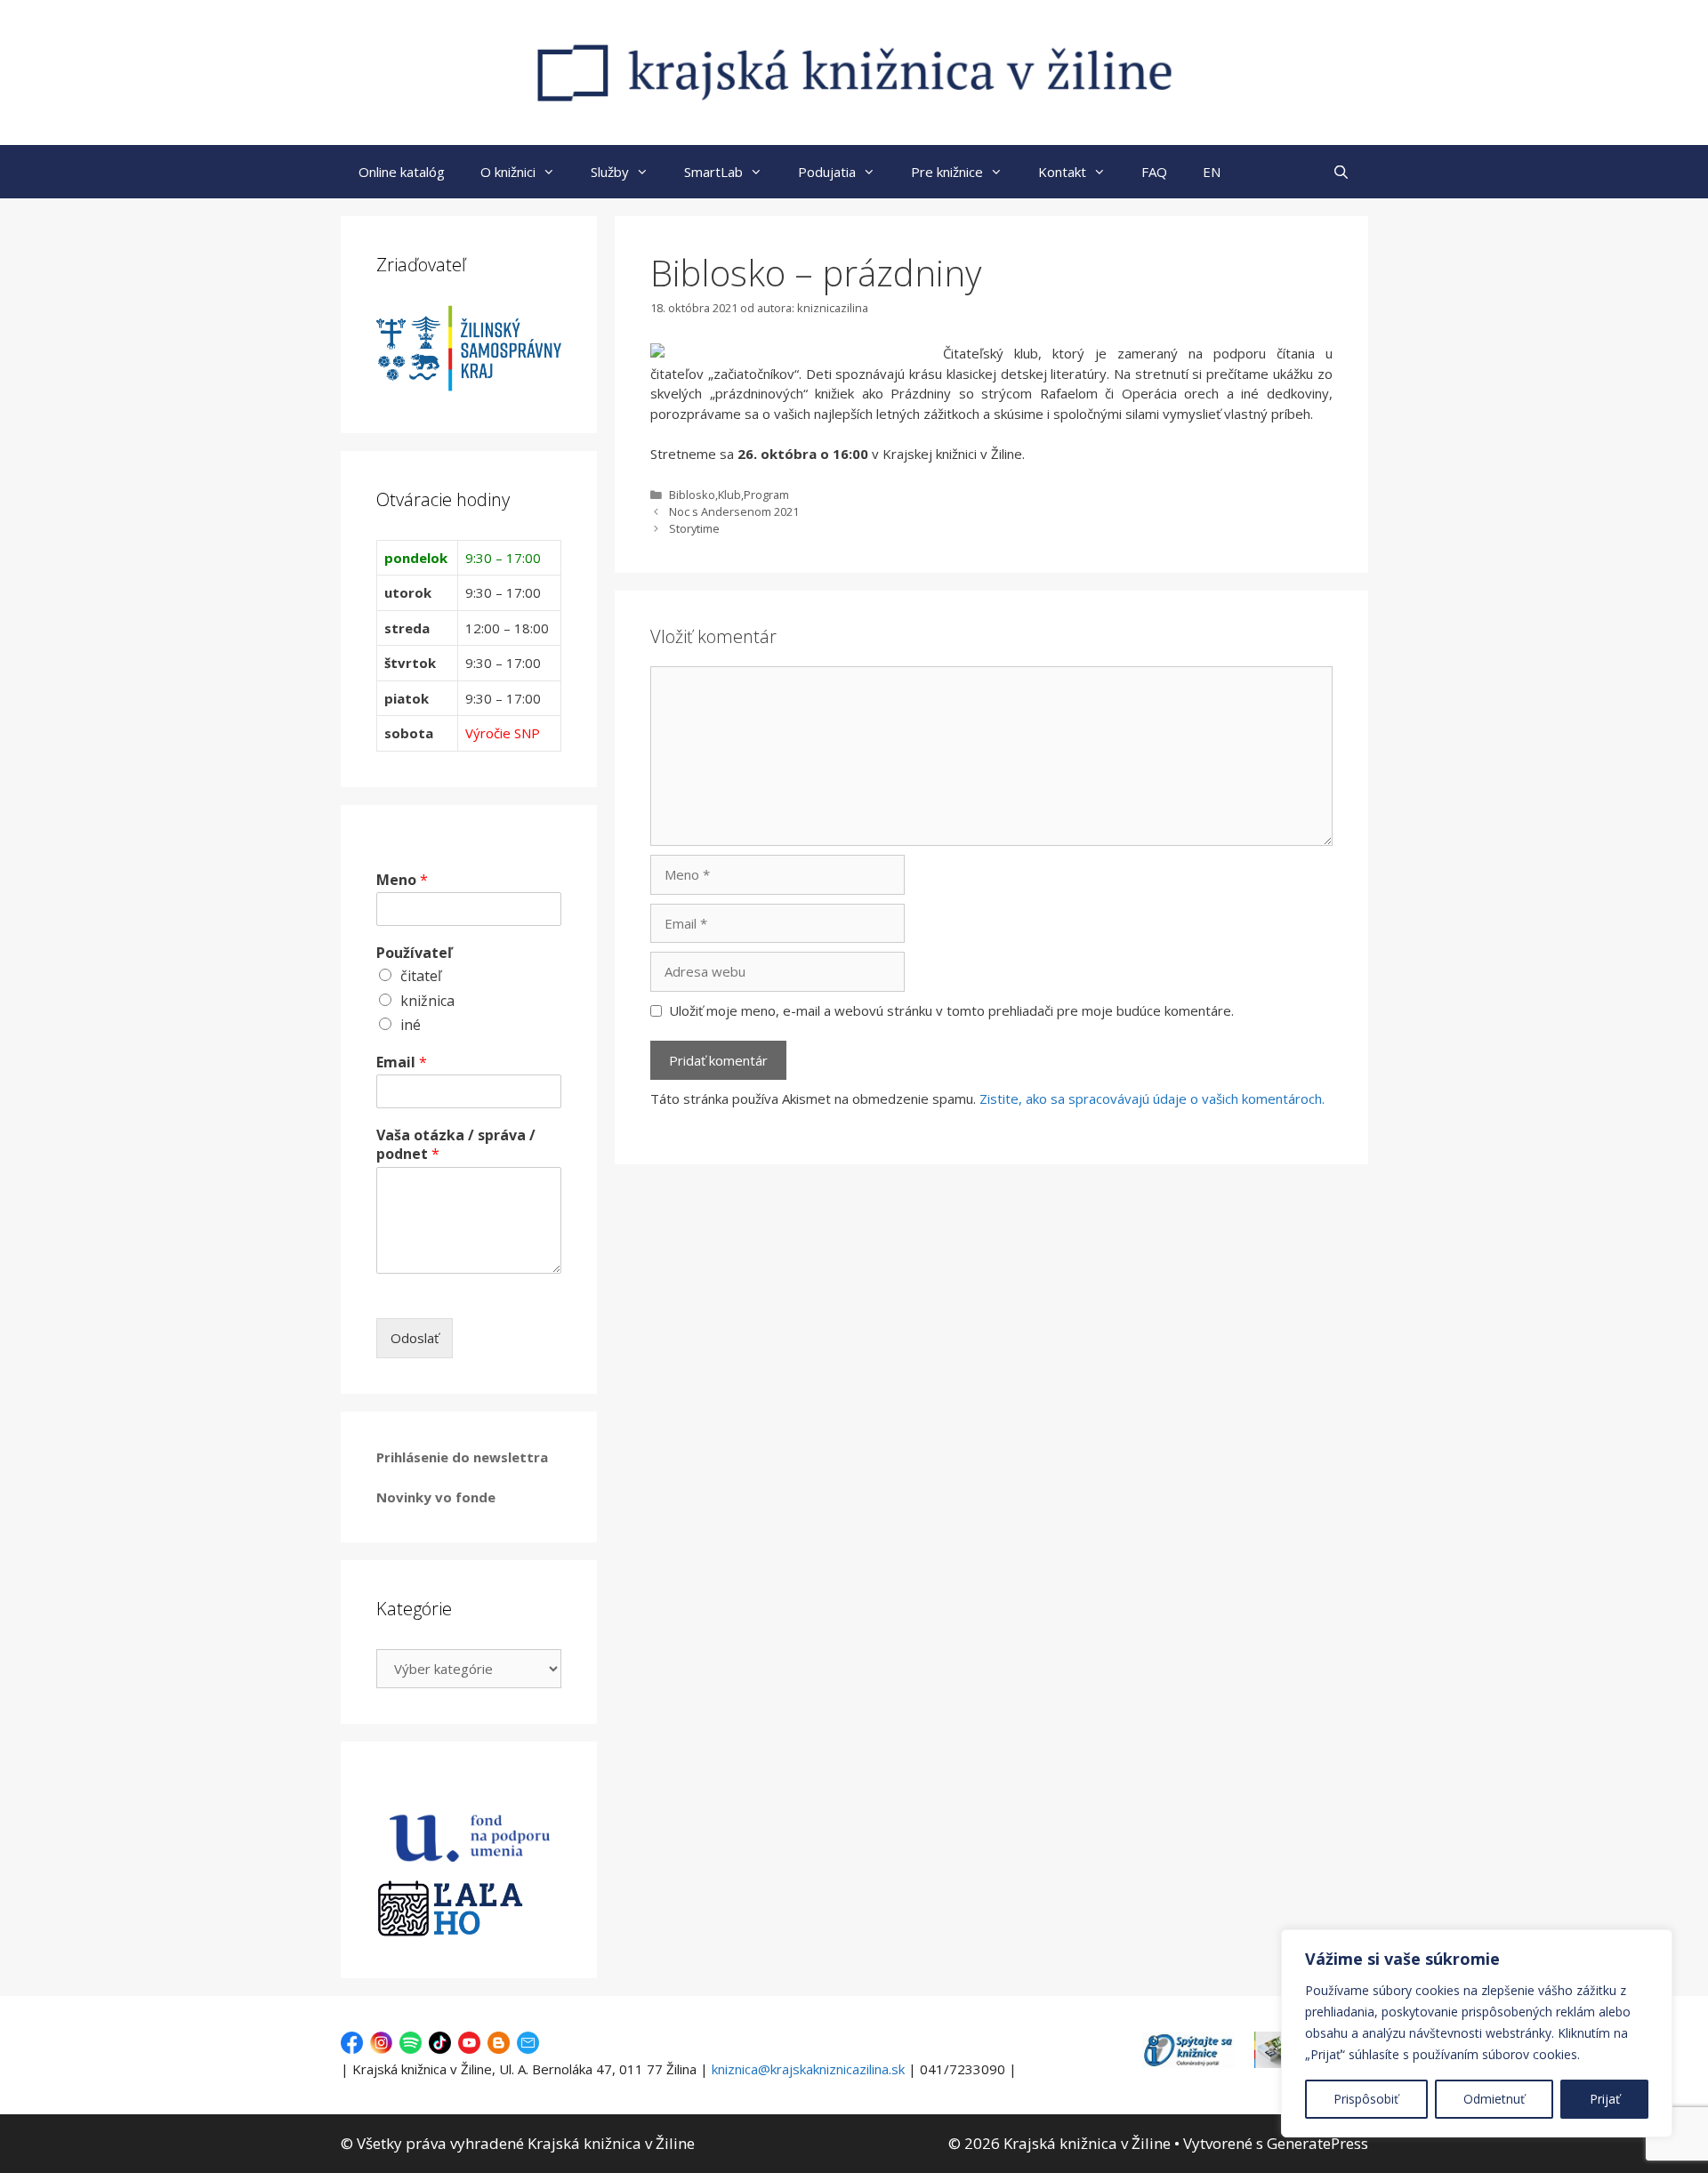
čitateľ (421, 976)
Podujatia (827, 172)
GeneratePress (1317, 2143)
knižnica (427, 1001)
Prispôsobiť (1366, 2099)
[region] (1477, 2033)
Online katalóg (402, 172)
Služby (610, 172)
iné (411, 1025)
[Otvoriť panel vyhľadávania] (1341, 172)
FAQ (1154, 172)
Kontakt (1062, 172)
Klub (729, 495)
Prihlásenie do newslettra (462, 1457)
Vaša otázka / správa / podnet (456, 1145)
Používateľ (414, 953)
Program (766, 495)
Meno (402, 880)
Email (402, 1062)
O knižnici (508, 172)
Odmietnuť (1494, 2099)
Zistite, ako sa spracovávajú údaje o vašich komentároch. (1152, 1099)
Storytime (694, 528)
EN (1212, 172)
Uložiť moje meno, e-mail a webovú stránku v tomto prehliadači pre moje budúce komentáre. (951, 1010)
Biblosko (692, 495)
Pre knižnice (947, 172)
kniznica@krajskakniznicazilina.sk (808, 2069)
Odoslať (415, 1338)
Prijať (1605, 2099)
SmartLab (713, 172)
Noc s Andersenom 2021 (734, 511)
